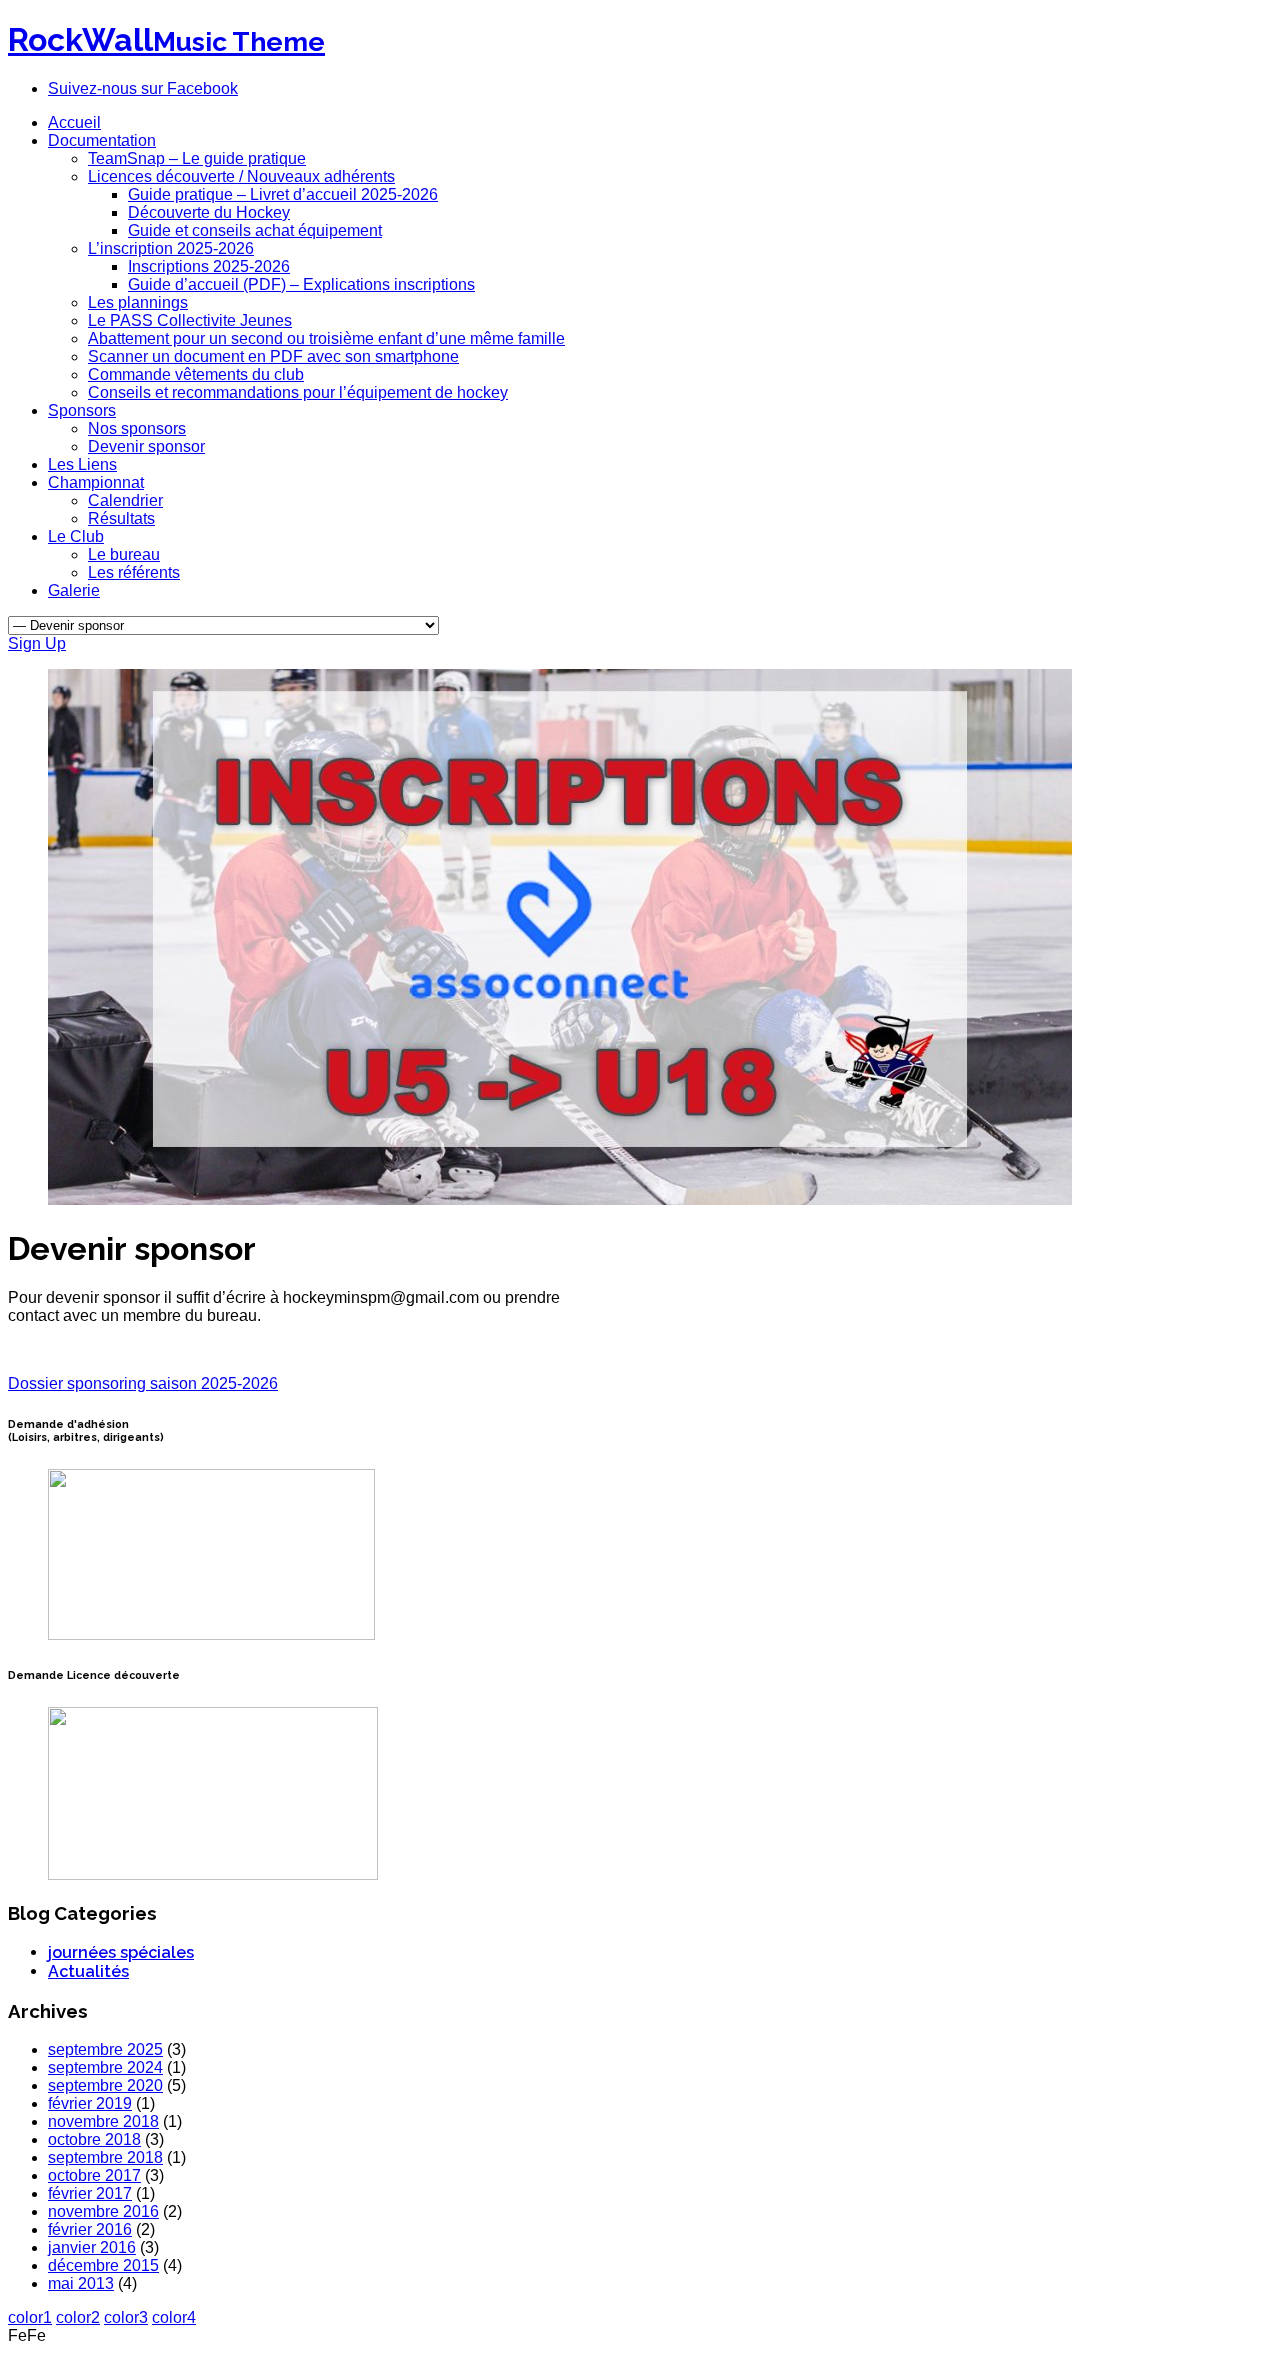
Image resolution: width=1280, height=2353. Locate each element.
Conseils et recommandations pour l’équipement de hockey (298, 392)
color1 (30, 2317)
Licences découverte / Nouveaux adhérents (241, 176)
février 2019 (90, 2103)
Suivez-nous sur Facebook (143, 88)
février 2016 (90, 2229)
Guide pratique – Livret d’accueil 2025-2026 (283, 194)
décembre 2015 (103, 2265)
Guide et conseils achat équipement (255, 230)
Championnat (96, 482)
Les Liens (82, 464)
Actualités (88, 1971)
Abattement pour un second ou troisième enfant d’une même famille (326, 338)
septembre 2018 (105, 2157)
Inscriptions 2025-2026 (209, 266)
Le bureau (124, 554)
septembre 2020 (105, 2085)
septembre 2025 (105, 2049)
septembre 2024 (105, 2067)
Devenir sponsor (146, 446)
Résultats (121, 518)
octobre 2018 (94, 2139)
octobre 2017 (94, 2175)
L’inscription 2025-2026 (171, 248)
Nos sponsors (137, 428)
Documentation (102, 140)
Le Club (76, 536)
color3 (126, 2317)
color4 (174, 2317)
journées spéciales (121, 1952)
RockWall (166, 39)
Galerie (74, 590)
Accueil (74, 122)
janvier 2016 (92, 2247)
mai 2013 (81, 2283)
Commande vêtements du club (196, 374)
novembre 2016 (103, 2211)
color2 (78, 2317)
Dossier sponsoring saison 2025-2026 (143, 1383)
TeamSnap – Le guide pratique (197, 158)
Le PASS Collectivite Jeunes (190, 320)
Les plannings (138, 302)
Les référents (134, 572)
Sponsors (82, 410)
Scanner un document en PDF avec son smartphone (273, 356)
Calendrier (125, 500)
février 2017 (90, 2193)
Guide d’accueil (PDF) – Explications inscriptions (301, 284)
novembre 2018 (103, 2121)
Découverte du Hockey (209, 212)
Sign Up (37, 643)
